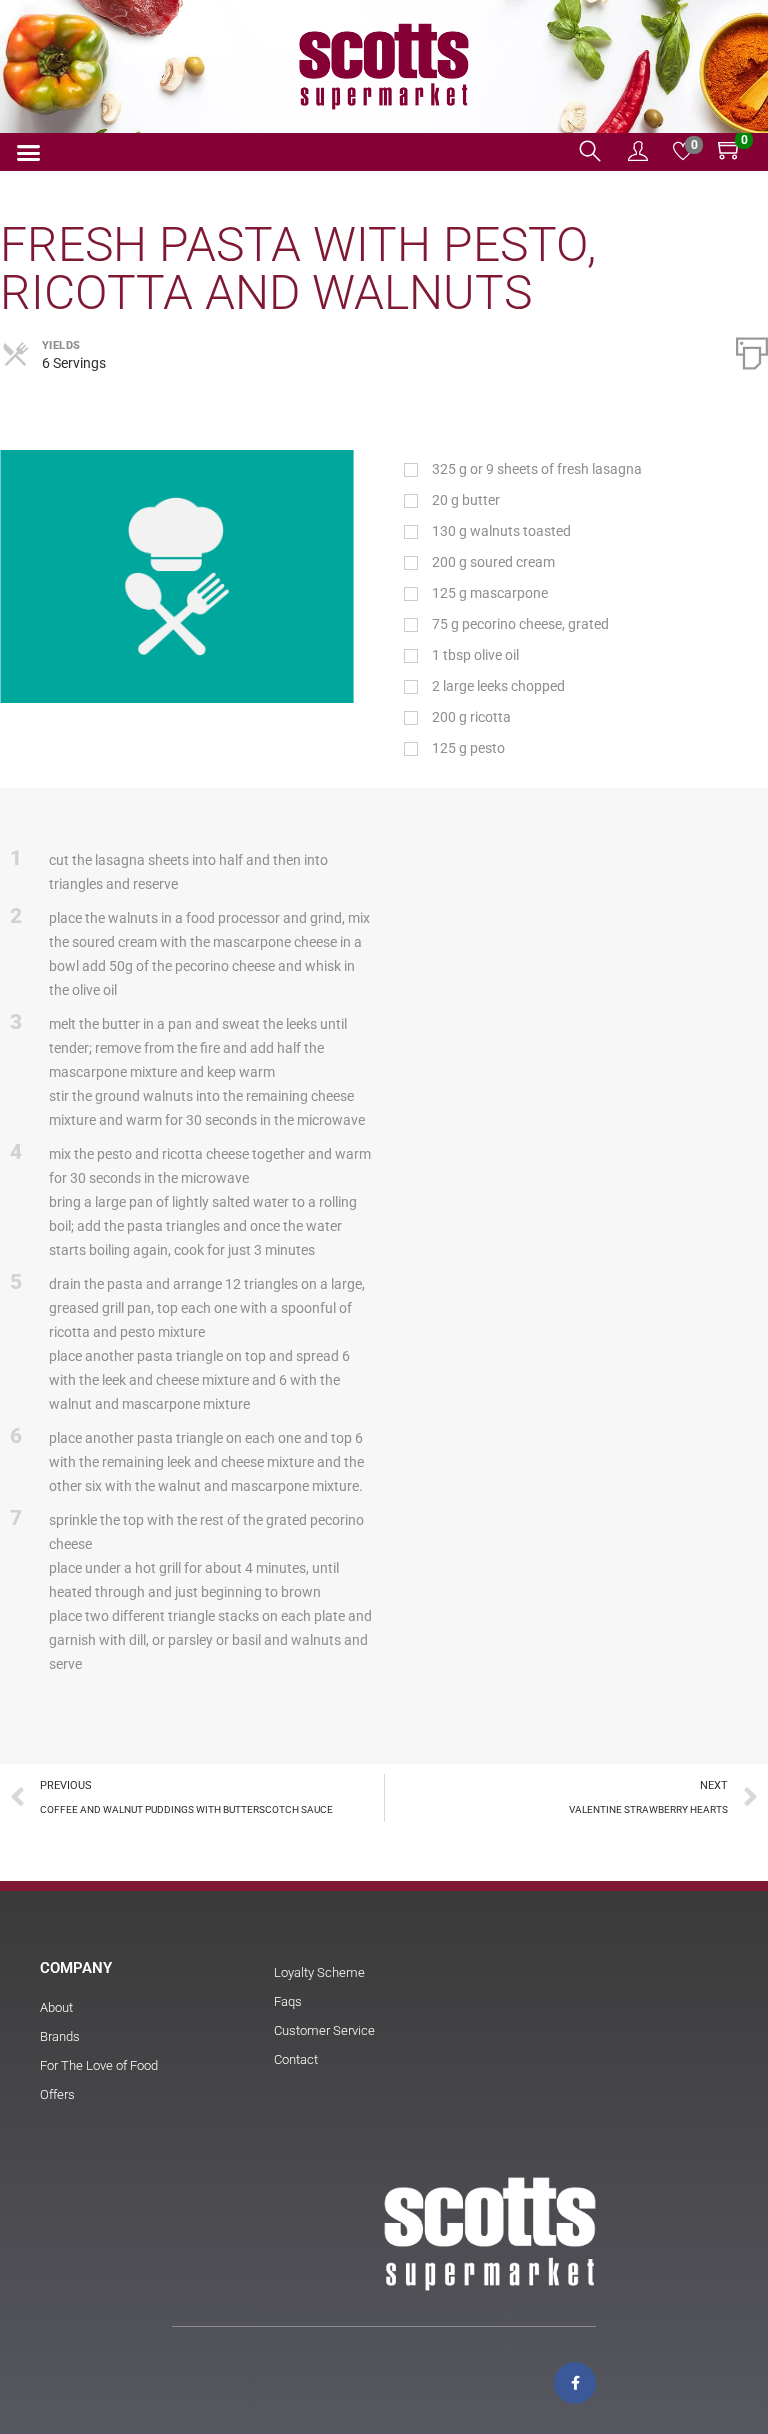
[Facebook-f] (575, 2383)
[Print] (752, 351)
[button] (29, 153)
